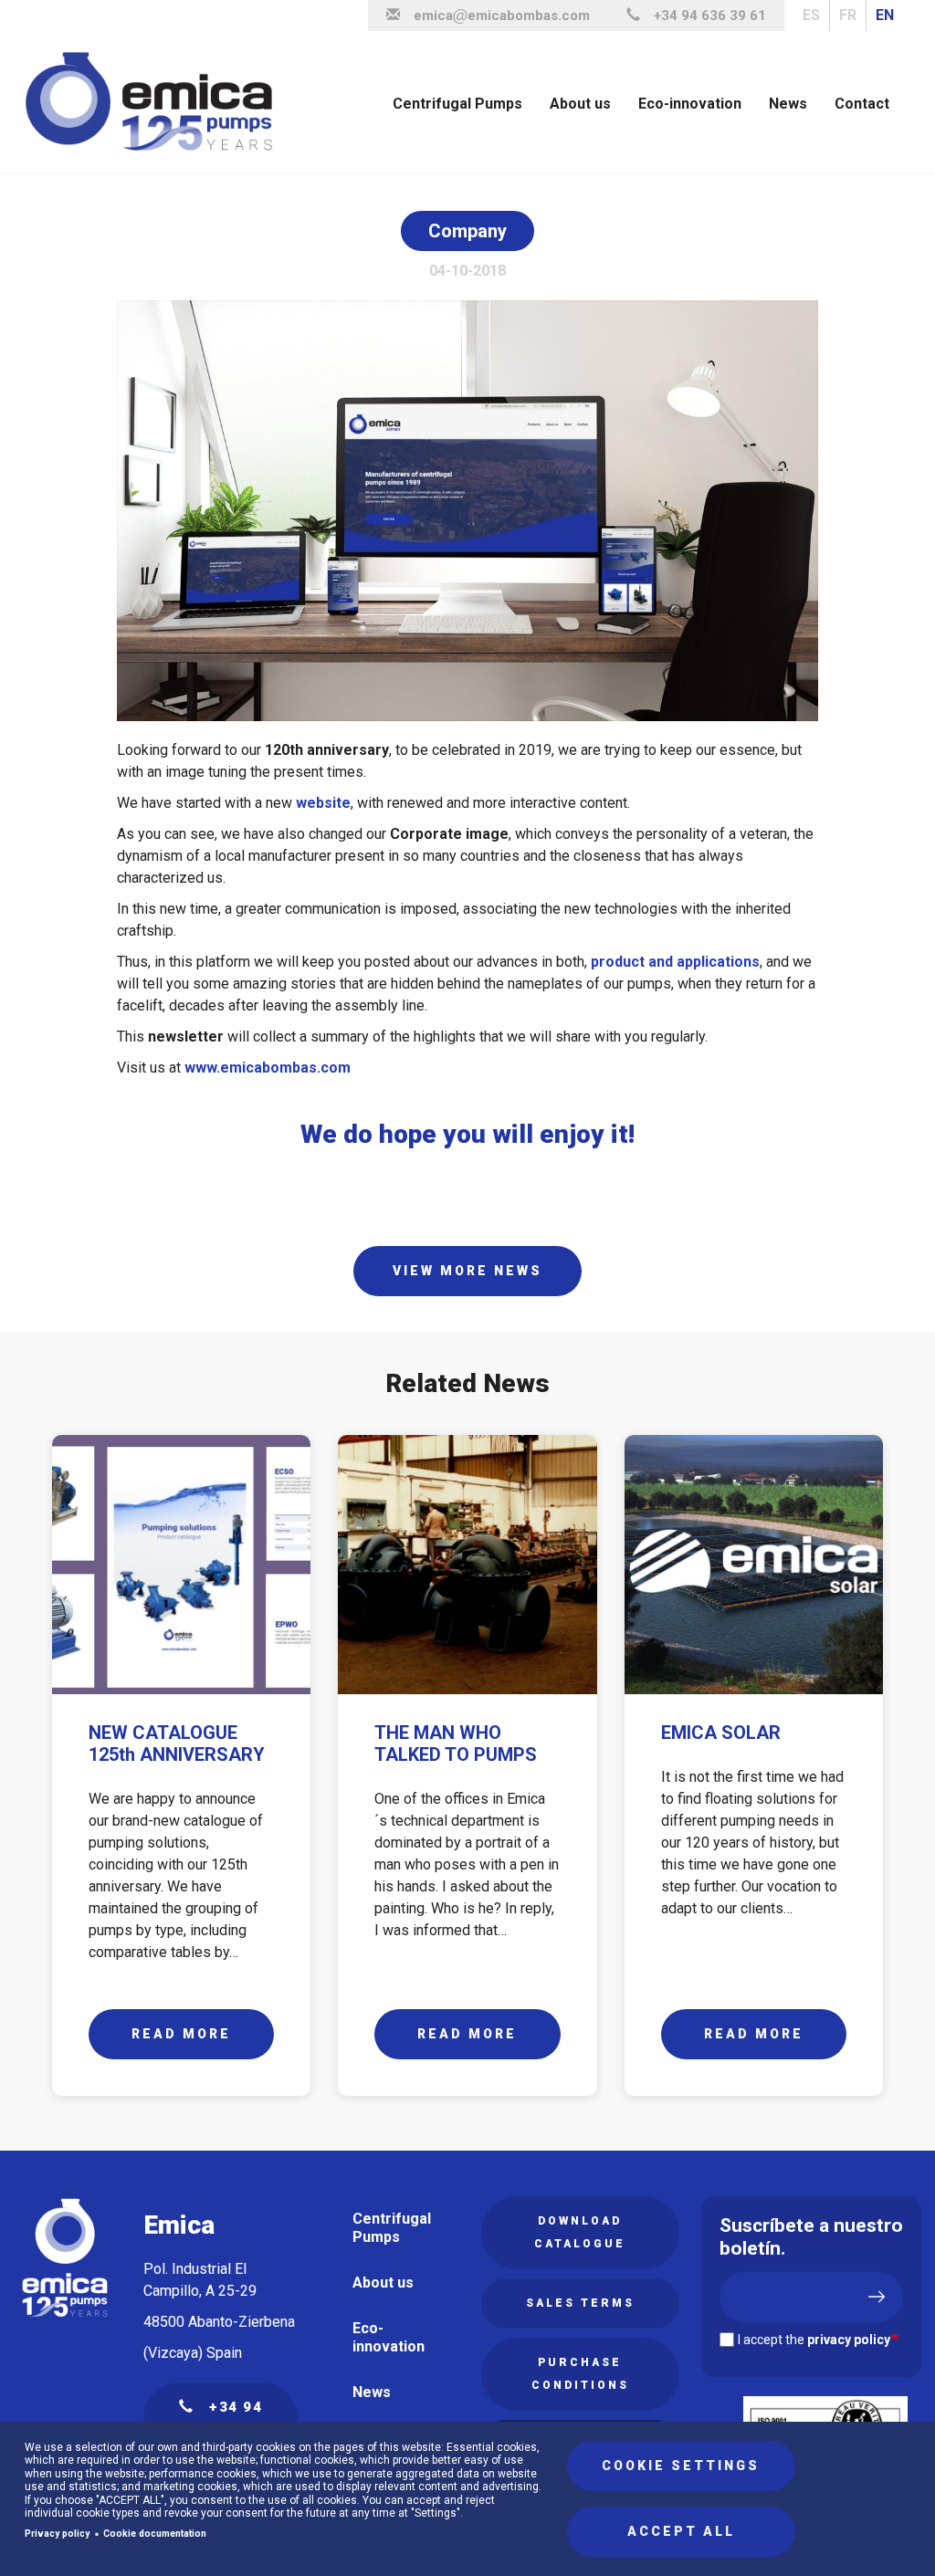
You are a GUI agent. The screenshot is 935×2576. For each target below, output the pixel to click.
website (323, 803)
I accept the (814, 2340)
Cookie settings (681, 2466)
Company (467, 231)
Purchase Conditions (580, 2374)
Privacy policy (57, 2534)
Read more (181, 2034)
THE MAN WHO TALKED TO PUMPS (456, 1744)
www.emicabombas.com (268, 1068)
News (788, 104)
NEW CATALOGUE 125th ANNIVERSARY (177, 1744)
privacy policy (849, 2340)
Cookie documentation (155, 2534)
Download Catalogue (580, 2232)
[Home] (156, 102)
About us (580, 104)
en (885, 15)
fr (848, 15)
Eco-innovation (690, 104)
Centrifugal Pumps (457, 104)
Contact (862, 104)
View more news (467, 1271)
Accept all (681, 2531)
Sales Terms (580, 2303)
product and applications (673, 962)
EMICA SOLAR (721, 1733)
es (811, 15)
